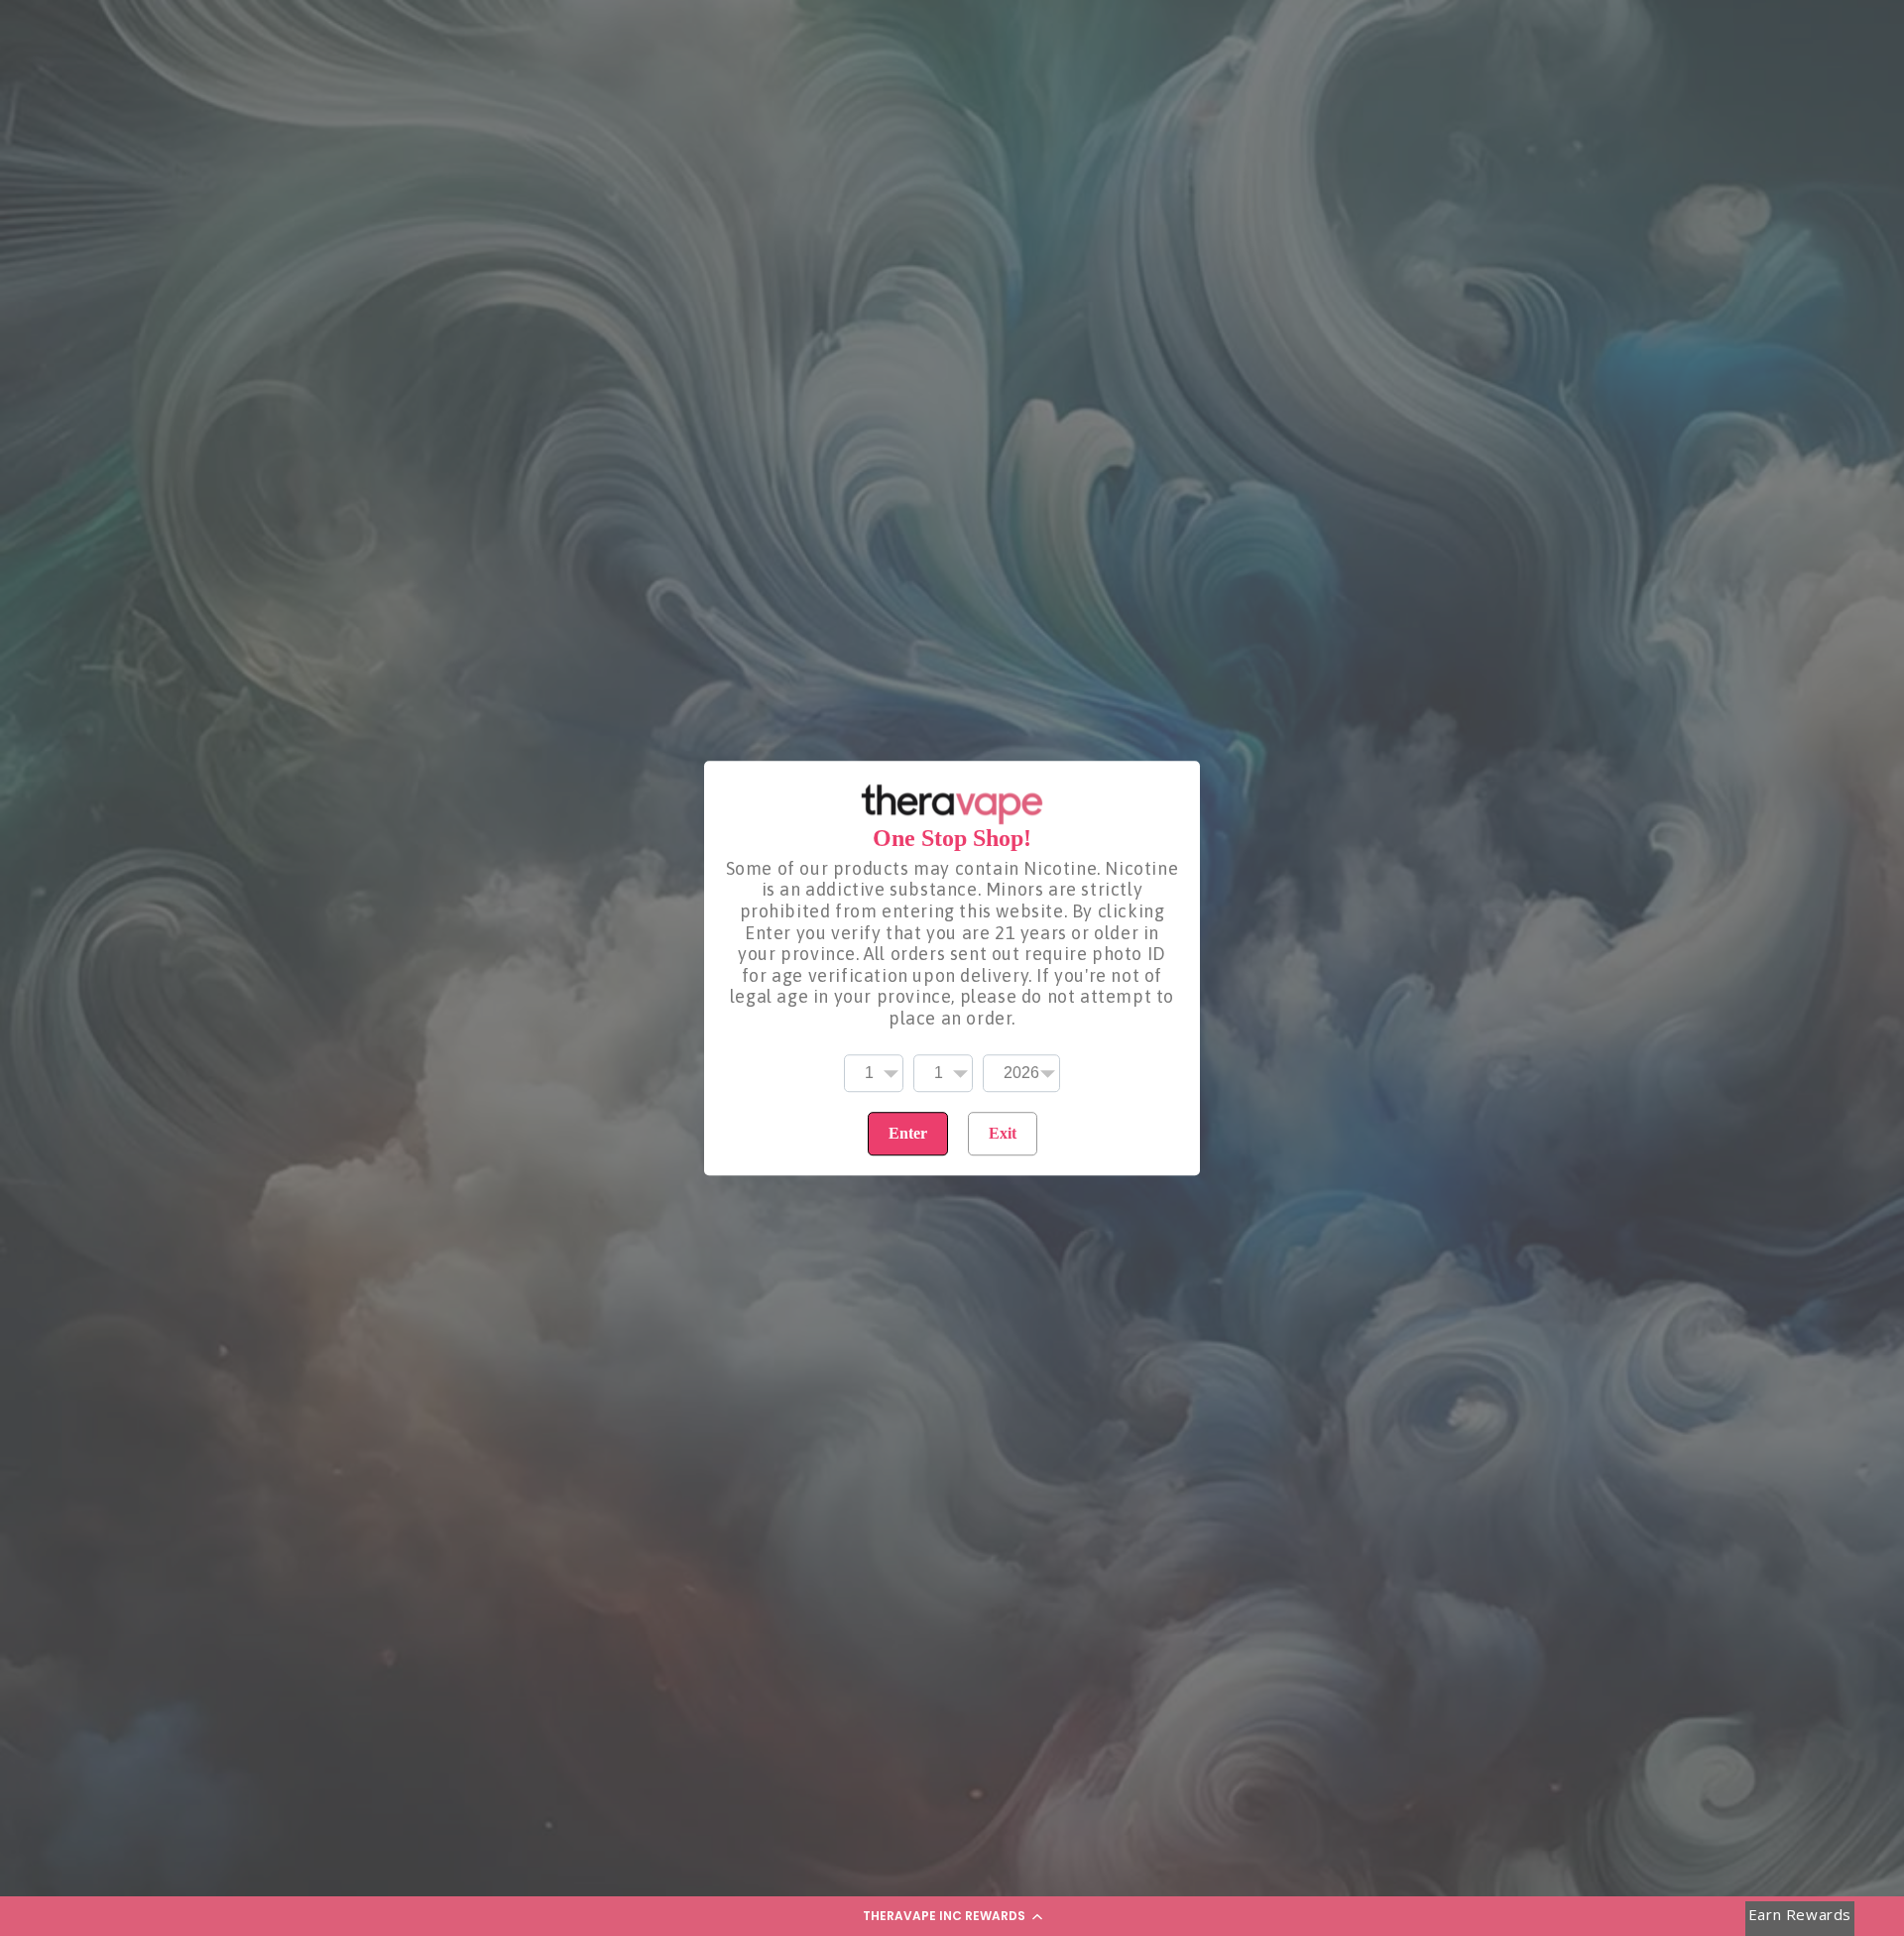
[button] (952, 1916)
